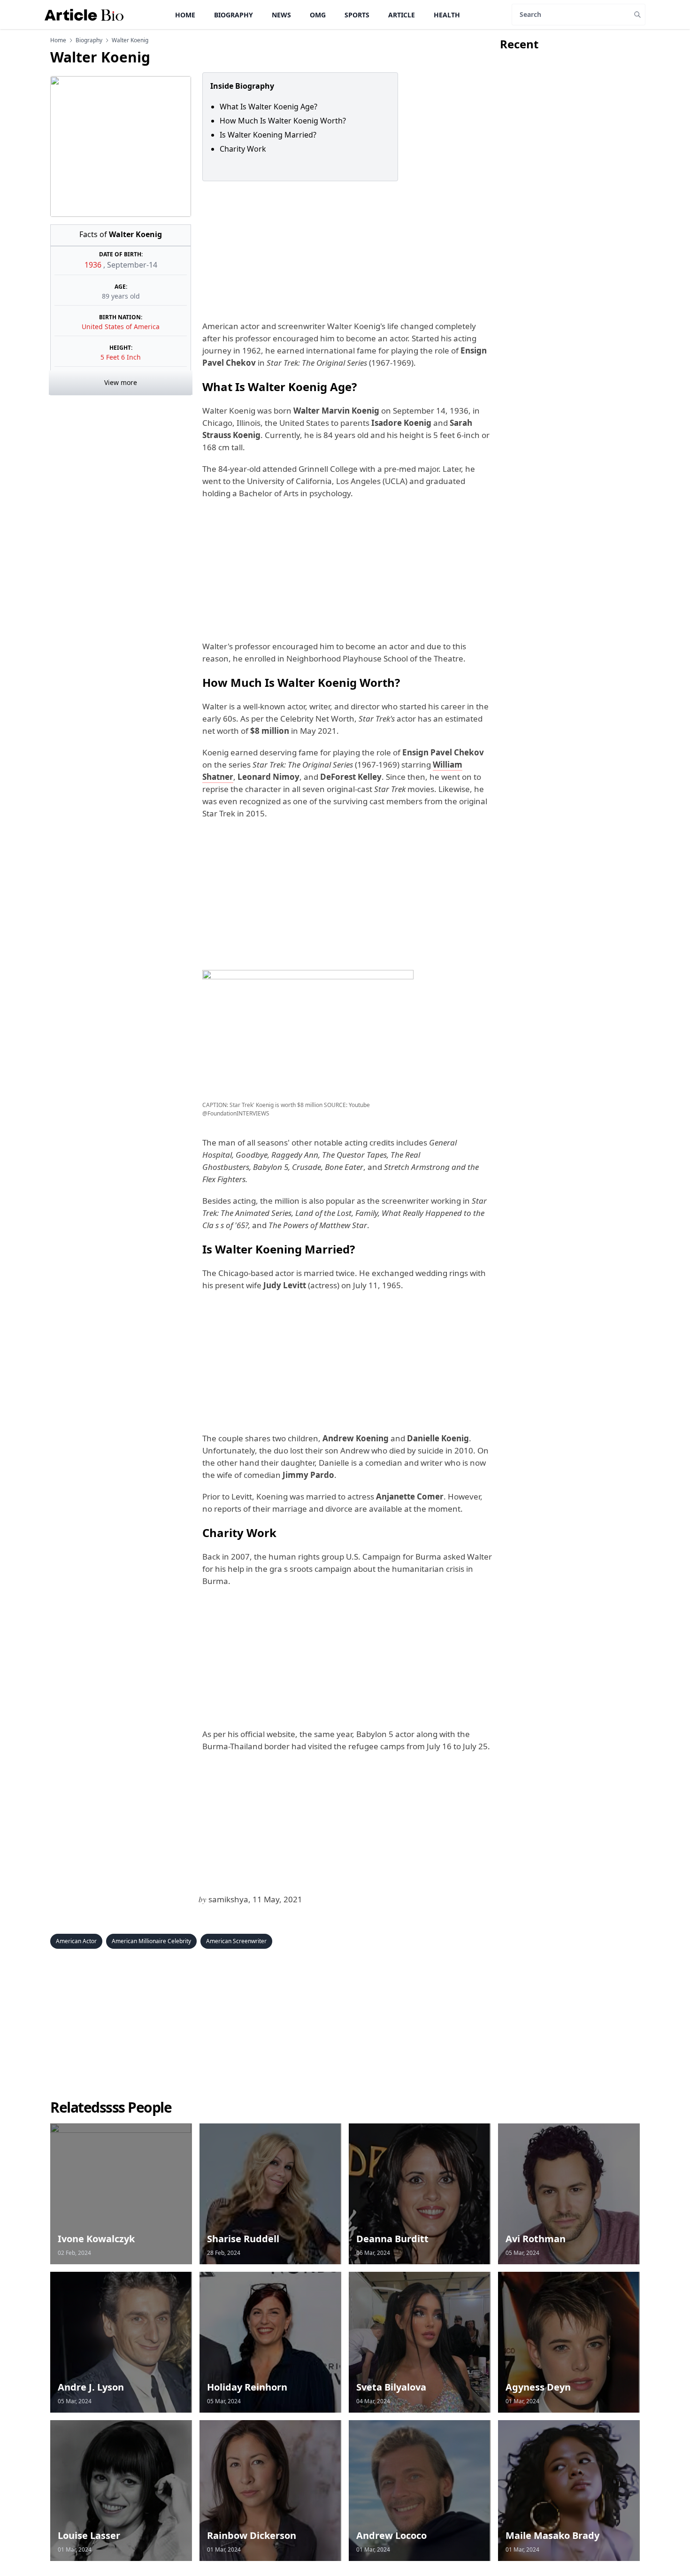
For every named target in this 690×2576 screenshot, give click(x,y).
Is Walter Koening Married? (268, 135)
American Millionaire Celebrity (151, 1941)
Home (185, 15)
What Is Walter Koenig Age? (268, 107)
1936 (94, 265)
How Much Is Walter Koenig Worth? (283, 121)
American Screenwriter (236, 1941)
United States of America (121, 327)
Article (402, 15)
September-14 (132, 265)
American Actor (76, 1941)
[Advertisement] (345, 251)
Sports (357, 15)
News (281, 15)
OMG (318, 15)
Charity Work (243, 149)
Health (447, 15)
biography (89, 40)
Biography (234, 15)
